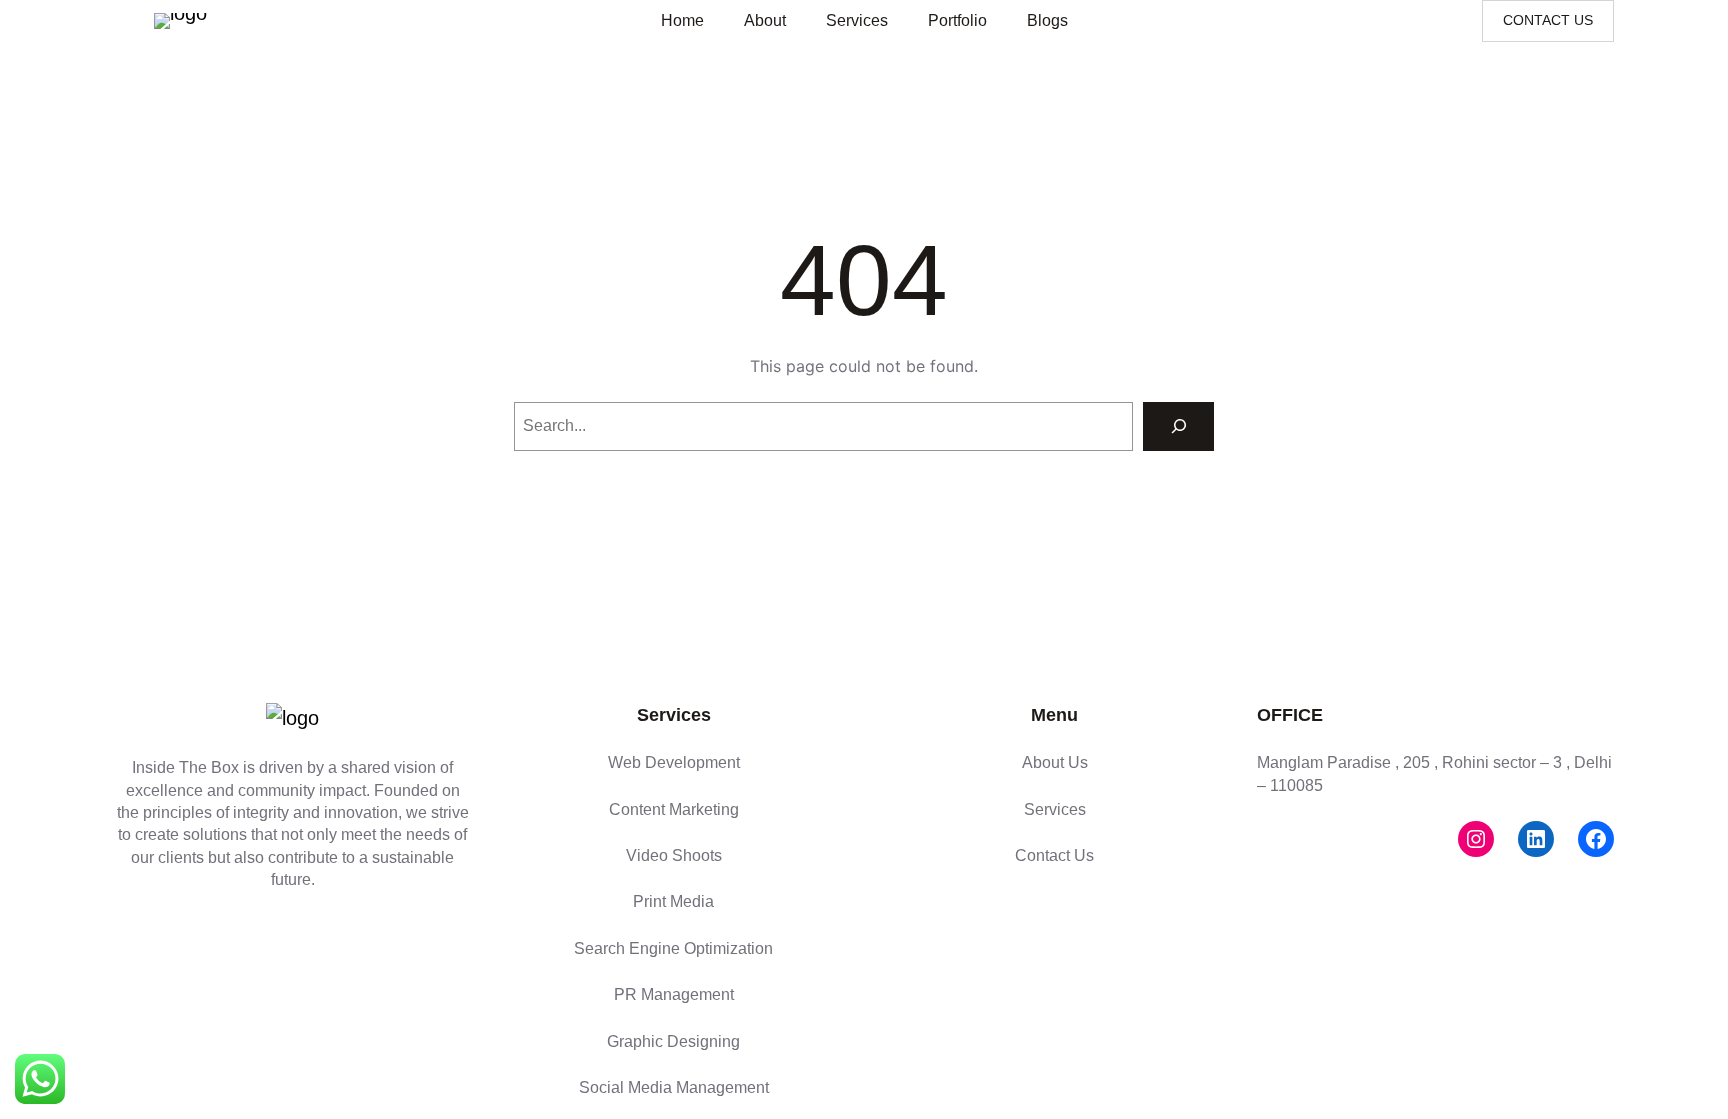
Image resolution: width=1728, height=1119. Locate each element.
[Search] (1178, 426)
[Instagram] (1476, 839)
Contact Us (1054, 855)
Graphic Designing (673, 1041)
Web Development (674, 762)
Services (1055, 809)
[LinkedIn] (1536, 839)
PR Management (674, 994)
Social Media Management (674, 1087)
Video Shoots (674, 855)
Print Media (673, 901)
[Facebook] (1596, 839)
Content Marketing (674, 809)
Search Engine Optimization (673, 948)
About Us (1055, 762)
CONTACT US (1548, 20)
